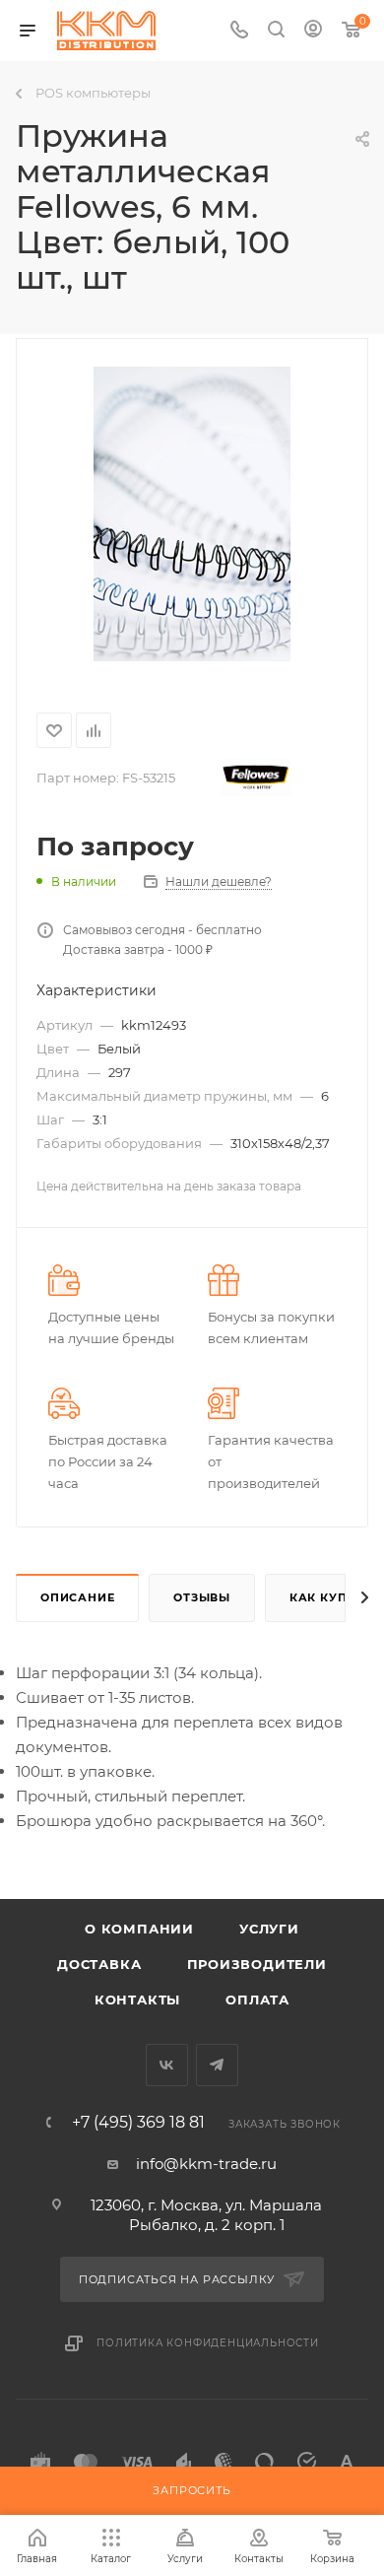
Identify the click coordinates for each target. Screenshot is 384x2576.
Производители (257, 1964)
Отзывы (202, 1597)
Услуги (269, 1929)
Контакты (137, 2000)
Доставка (99, 1964)
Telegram (217, 2065)
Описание (77, 1597)
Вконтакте (167, 2065)
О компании (139, 1929)
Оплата (257, 2000)
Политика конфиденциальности (208, 2343)
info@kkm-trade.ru (206, 2164)
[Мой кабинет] (313, 31)
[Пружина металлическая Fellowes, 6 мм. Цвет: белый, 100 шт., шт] (192, 513)
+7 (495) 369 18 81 (138, 2123)
